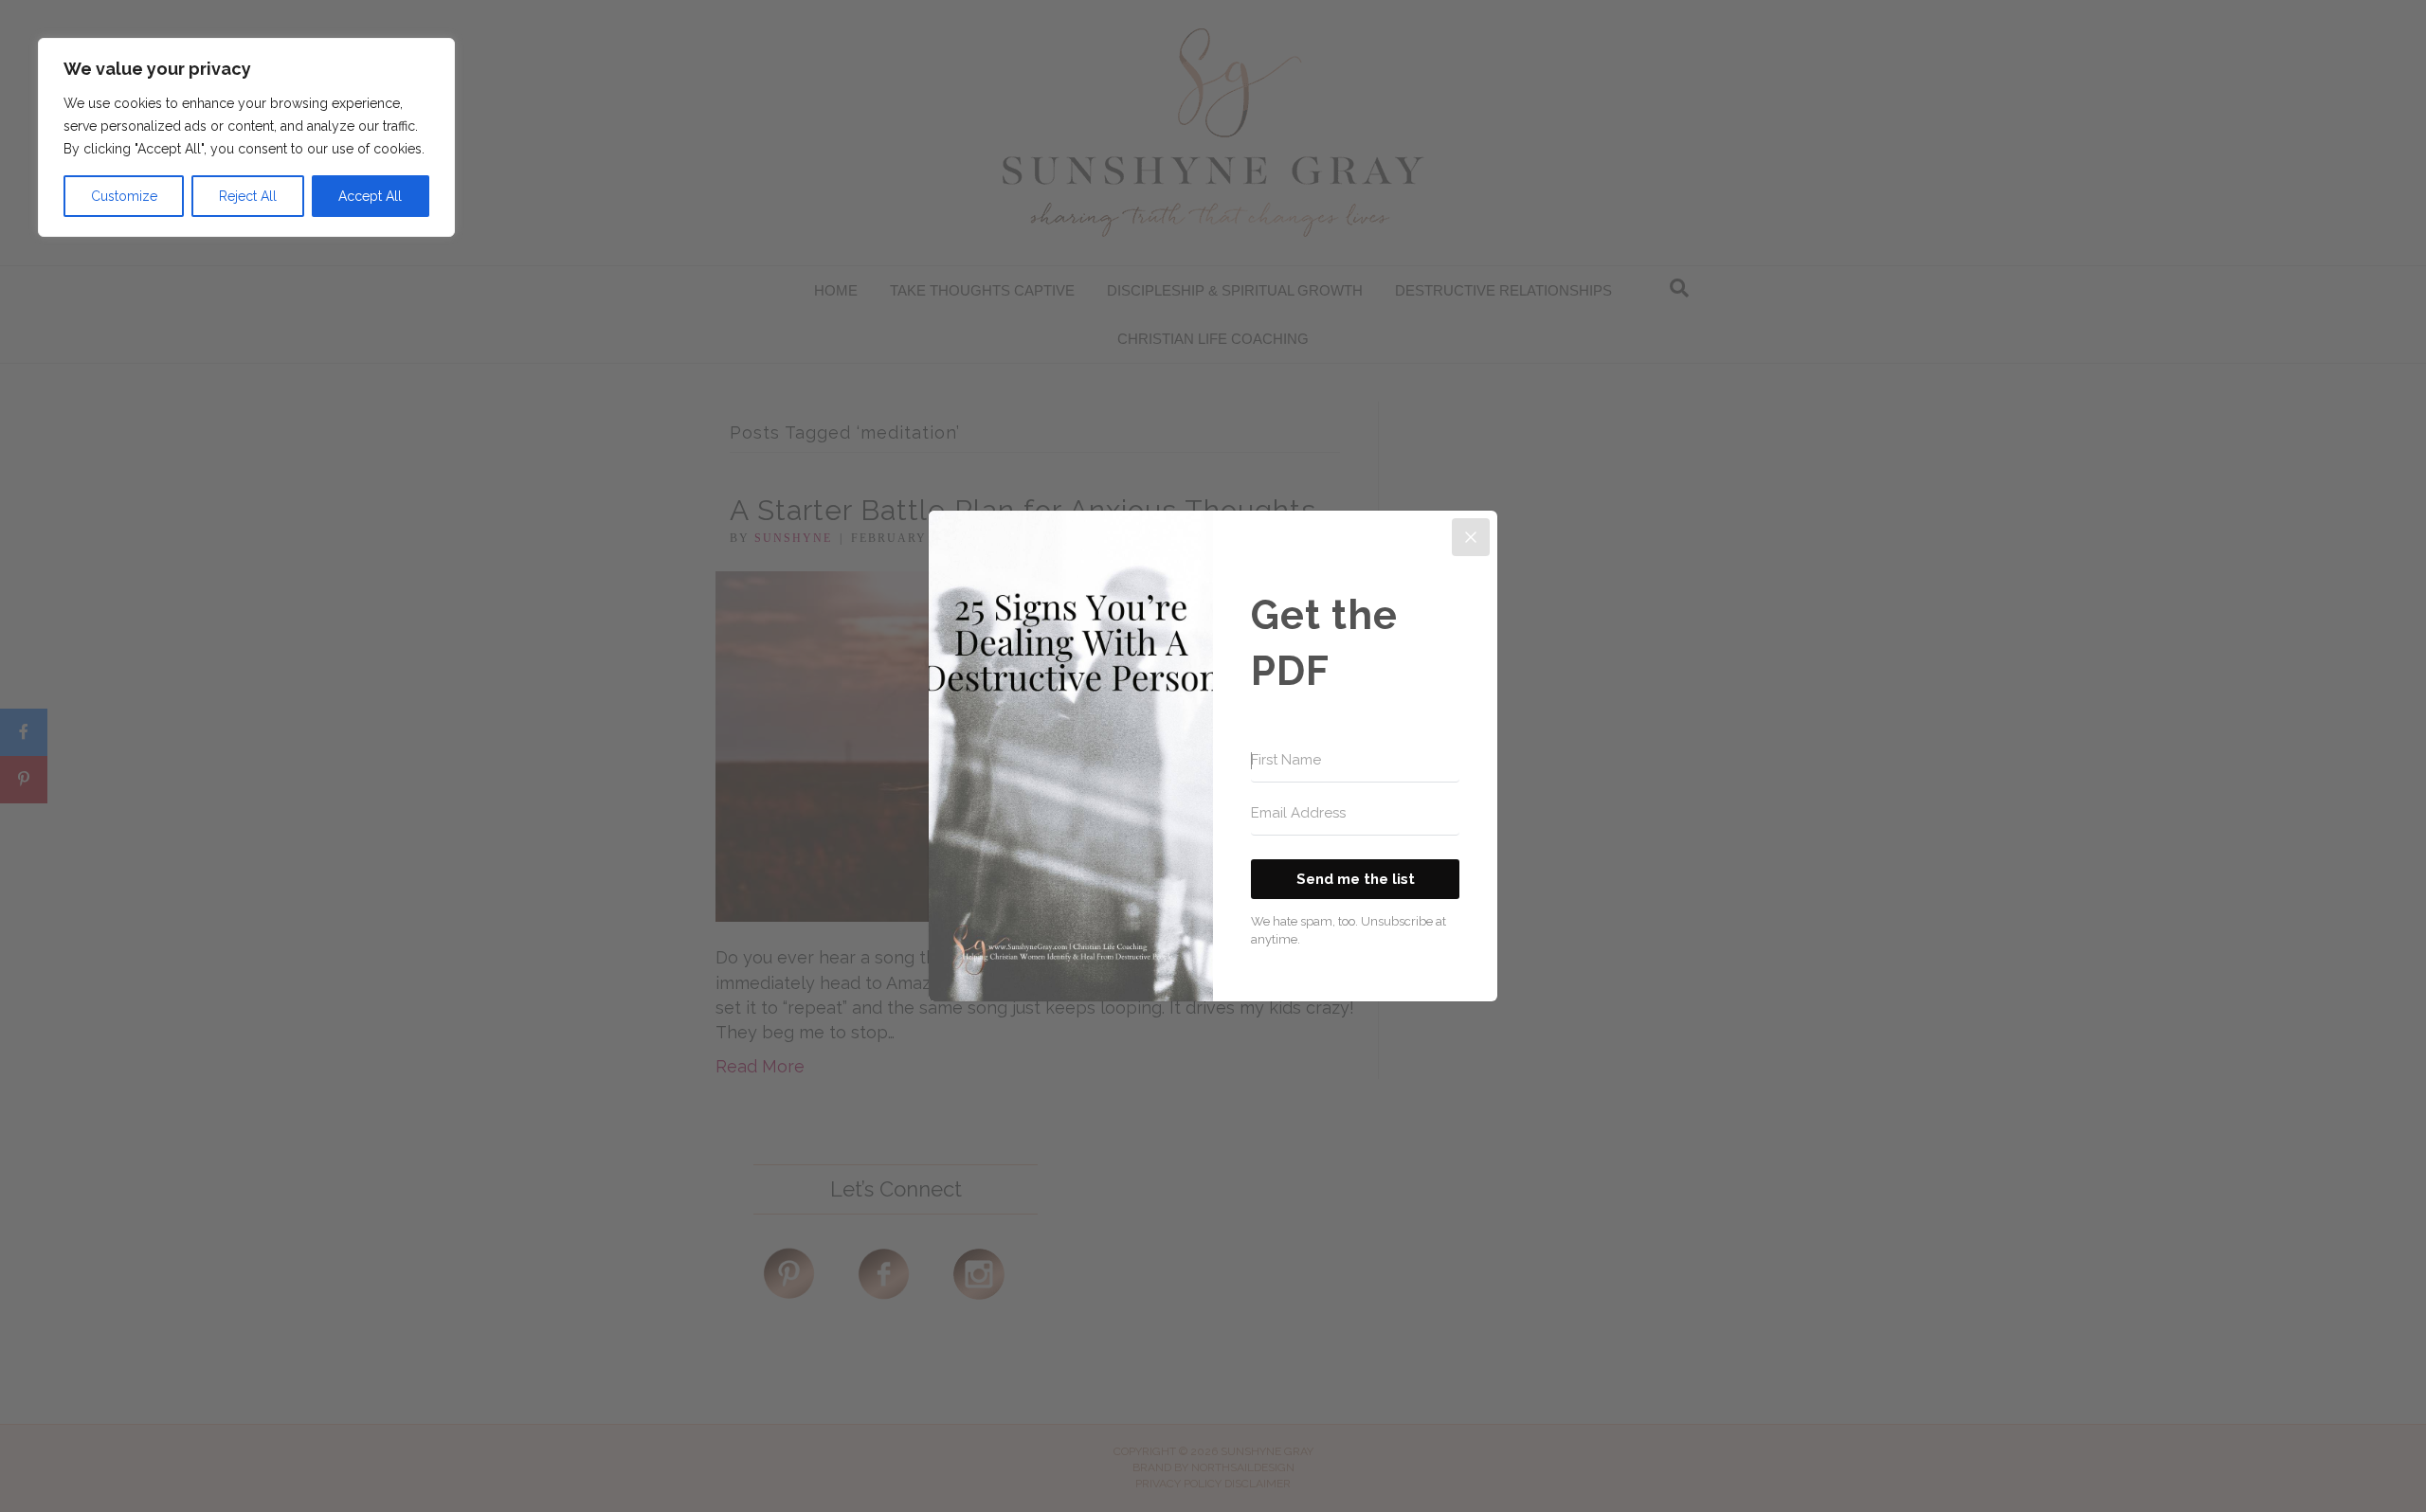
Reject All (248, 196)
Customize (124, 196)
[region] (246, 137)
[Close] (1471, 537)
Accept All (370, 196)
